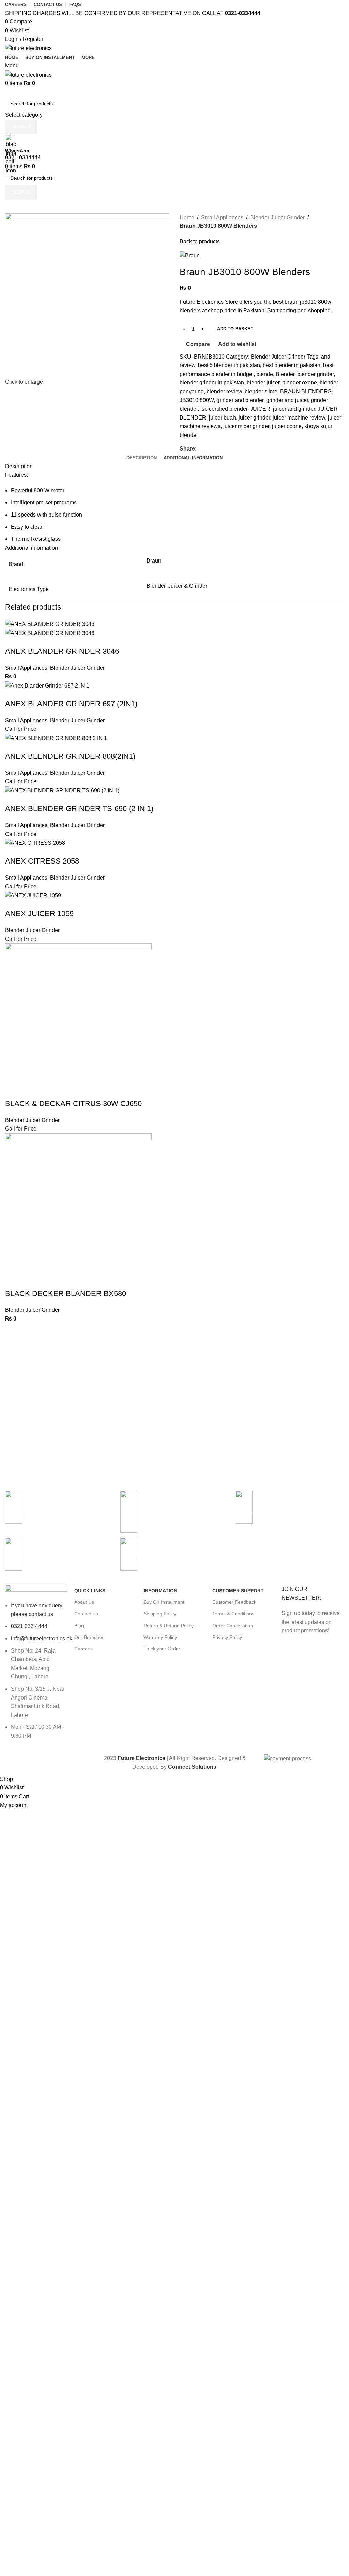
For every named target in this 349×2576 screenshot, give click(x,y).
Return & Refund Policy (169, 1626)
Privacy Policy (227, 1637)
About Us (84, 1602)
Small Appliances (26, 668)
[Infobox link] (290, 1511)
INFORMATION (160, 1591)
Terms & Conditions (233, 1614)
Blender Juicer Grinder (77, 668)
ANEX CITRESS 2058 (42, 861)
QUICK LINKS (90, 1591)
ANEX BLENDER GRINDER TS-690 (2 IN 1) (79, 809)
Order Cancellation (233, 1626)
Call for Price (21, 729)
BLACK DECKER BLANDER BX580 (66, 1293)
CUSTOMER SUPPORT (238, 1591)
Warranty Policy (160, 1637)
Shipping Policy (160, 1614)
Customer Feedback (234, 1602)
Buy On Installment (164, 1602)
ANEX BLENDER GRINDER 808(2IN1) (70, 756)
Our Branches (89, 1637)
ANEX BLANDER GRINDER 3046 (62, 651)
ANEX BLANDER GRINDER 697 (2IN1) (71, 704)
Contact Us (86, 1614)
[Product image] (50, 633)
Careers (83, 1649)
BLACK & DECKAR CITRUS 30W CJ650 (73, 1103)
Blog (79, 1626)
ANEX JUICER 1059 (39, 913)
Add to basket (235, 329)
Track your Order (162, 1649)
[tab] (142, 458)
